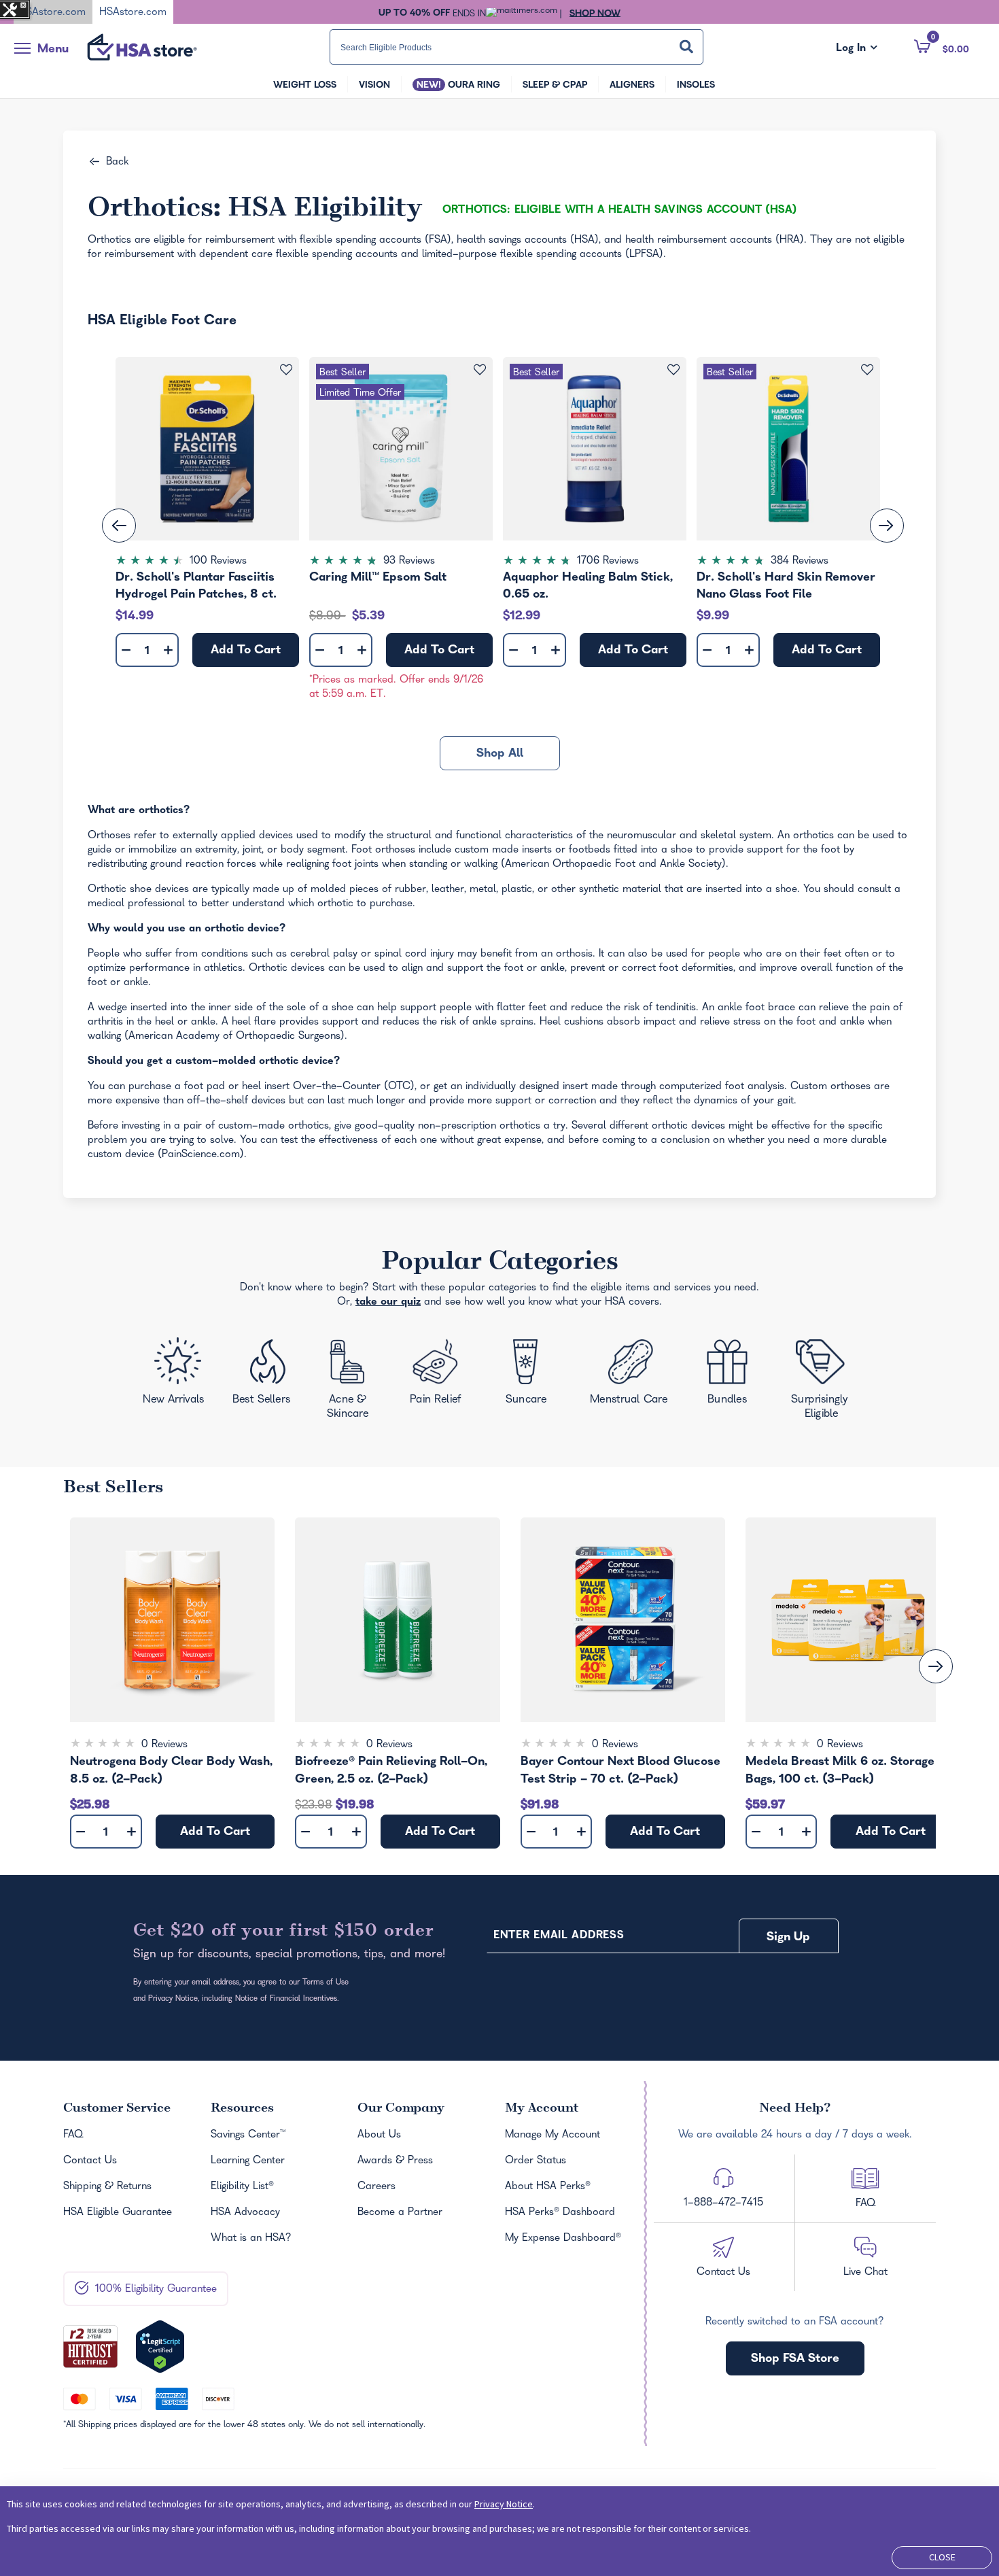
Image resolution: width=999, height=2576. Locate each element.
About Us (379, 2135)
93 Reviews (409, 562)
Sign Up (788, 1938)
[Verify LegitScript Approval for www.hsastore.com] (160, 2347)
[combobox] (516, 47)
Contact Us (90, 2161)
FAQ (73, 2135)
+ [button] (168, 653)
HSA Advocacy (245, 2213)
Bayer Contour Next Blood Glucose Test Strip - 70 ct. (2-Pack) (620, 1771)
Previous (119, 526)
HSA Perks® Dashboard (560, 2213)
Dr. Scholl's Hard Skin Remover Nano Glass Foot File (786, 586)
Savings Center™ (248, 2135)
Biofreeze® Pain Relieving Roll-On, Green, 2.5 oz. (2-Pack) (391, 1771)
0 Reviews (164, 1745)
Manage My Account (553, 2135)
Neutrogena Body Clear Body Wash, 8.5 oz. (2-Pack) (171, 1771)
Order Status (536, 2161)
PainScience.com (201, 1155)
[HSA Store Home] (142, 47)
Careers (376, 2187)
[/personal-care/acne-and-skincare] (351, 1382)
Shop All (500, 754)
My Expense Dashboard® (563, 2239)
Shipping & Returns (107, 2187)
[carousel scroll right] (936, 1666)
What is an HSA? (251, 2239)
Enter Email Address (559, 1936)
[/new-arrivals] (175, 1375)
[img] (207, 562)
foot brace (770, 1008)
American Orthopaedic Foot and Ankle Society (613, 865)
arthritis (105, 1023)
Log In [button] (857, 49)
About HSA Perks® (548, 2187)
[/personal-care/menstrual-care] (630, 1375)
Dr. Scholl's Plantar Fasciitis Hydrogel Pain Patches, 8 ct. (196, 586)
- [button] (126, 651)
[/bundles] (731, 1374)
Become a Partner (400, 2213)
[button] (942, 46)
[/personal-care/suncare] (525, 1376)
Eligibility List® (242, 2187)
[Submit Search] (686, 47)
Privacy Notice (504, 2504)
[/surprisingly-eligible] (823, 1378)
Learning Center (248, 2161)
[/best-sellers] (264, 1377)
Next (887, 526)
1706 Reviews (608, 562)
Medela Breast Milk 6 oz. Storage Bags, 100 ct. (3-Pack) (840, 1771)
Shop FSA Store (795, 2359)
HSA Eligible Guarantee (118, 2213)
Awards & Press (395, 2161)
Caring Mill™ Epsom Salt (378, 578)
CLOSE (942, 2557)
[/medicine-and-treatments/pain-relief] (444, 1375)
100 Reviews (218, 562)
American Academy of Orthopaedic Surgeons (234, 1037)
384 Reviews (800, 562)
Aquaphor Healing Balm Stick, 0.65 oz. (588, 586)
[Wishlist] (286, 370)
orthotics (813, 836)
